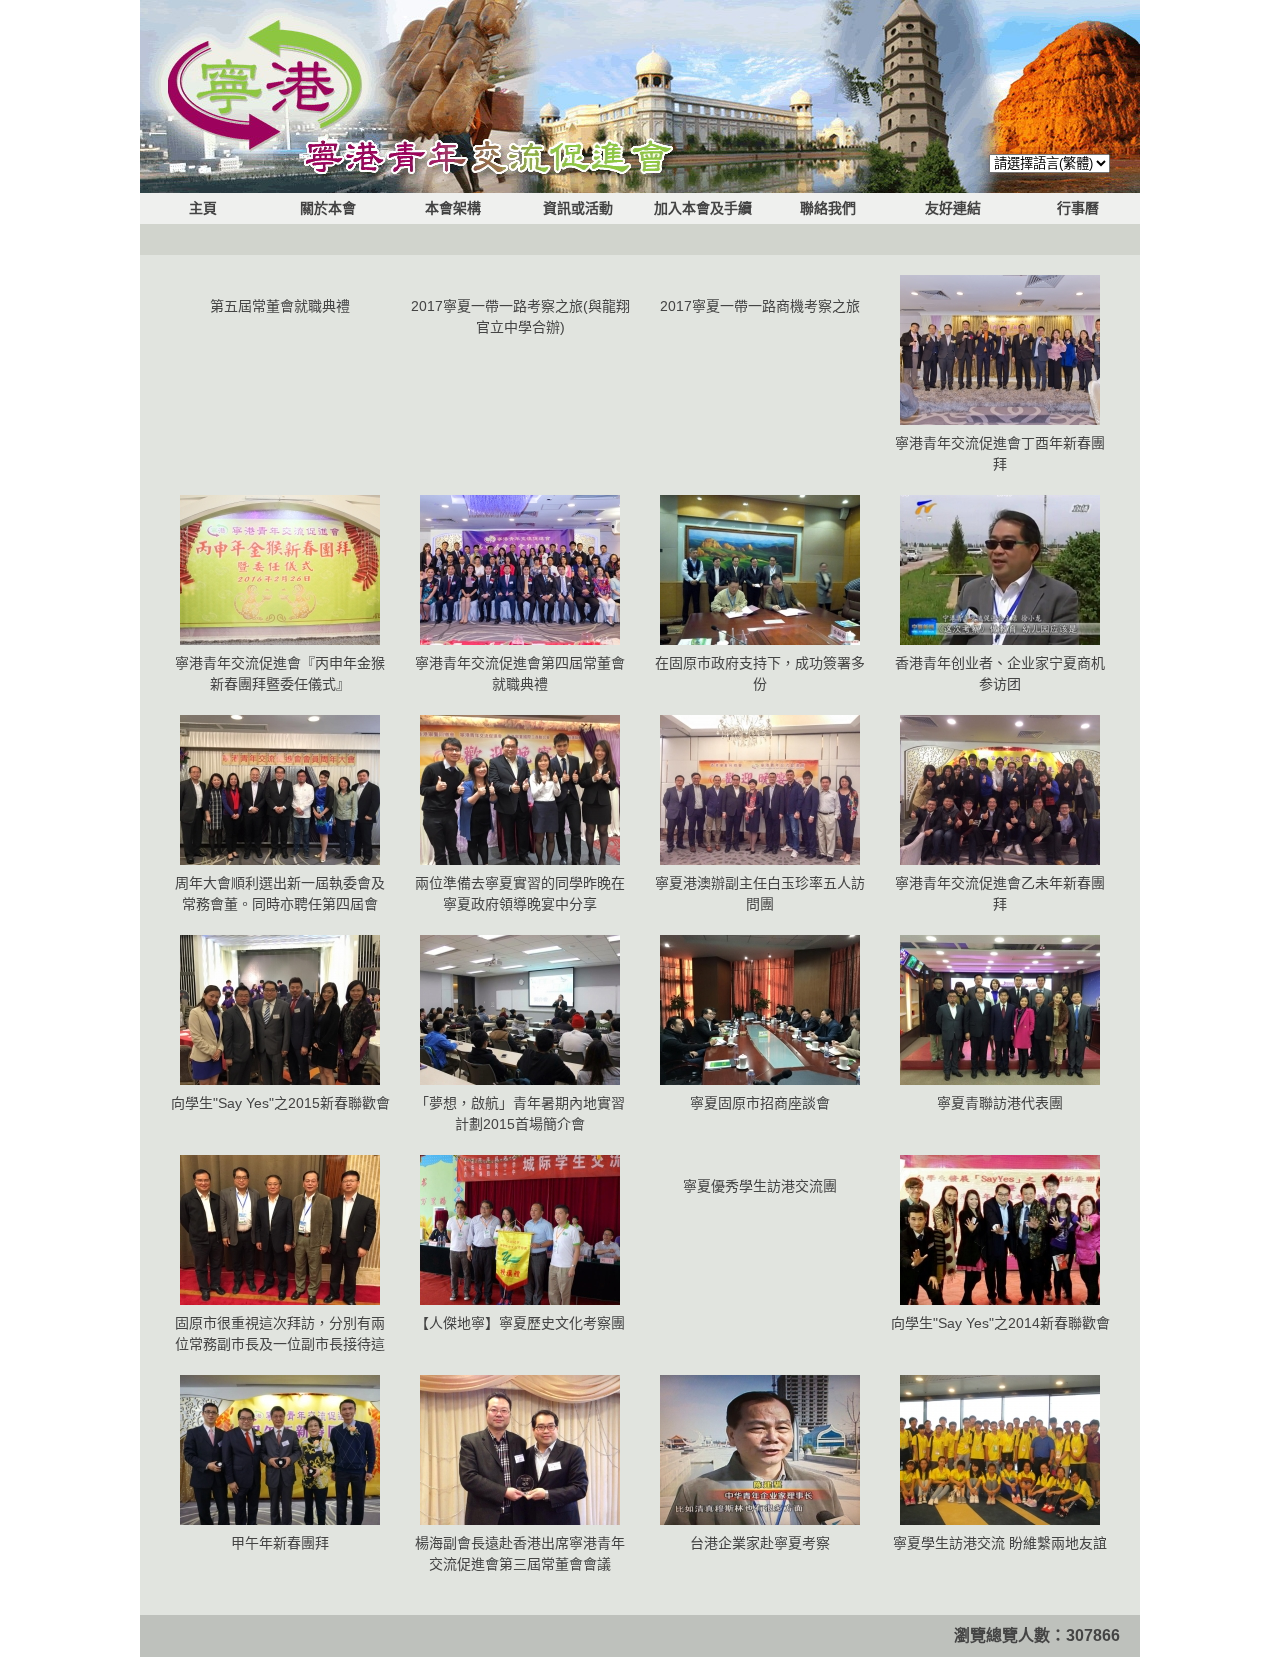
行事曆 (1078, 208)
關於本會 (328, 208)
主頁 (203, 208)
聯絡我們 (828, 208)
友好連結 (953, 208)
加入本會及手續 (703, 208)
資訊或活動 (578, 208)
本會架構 (453, 208)
